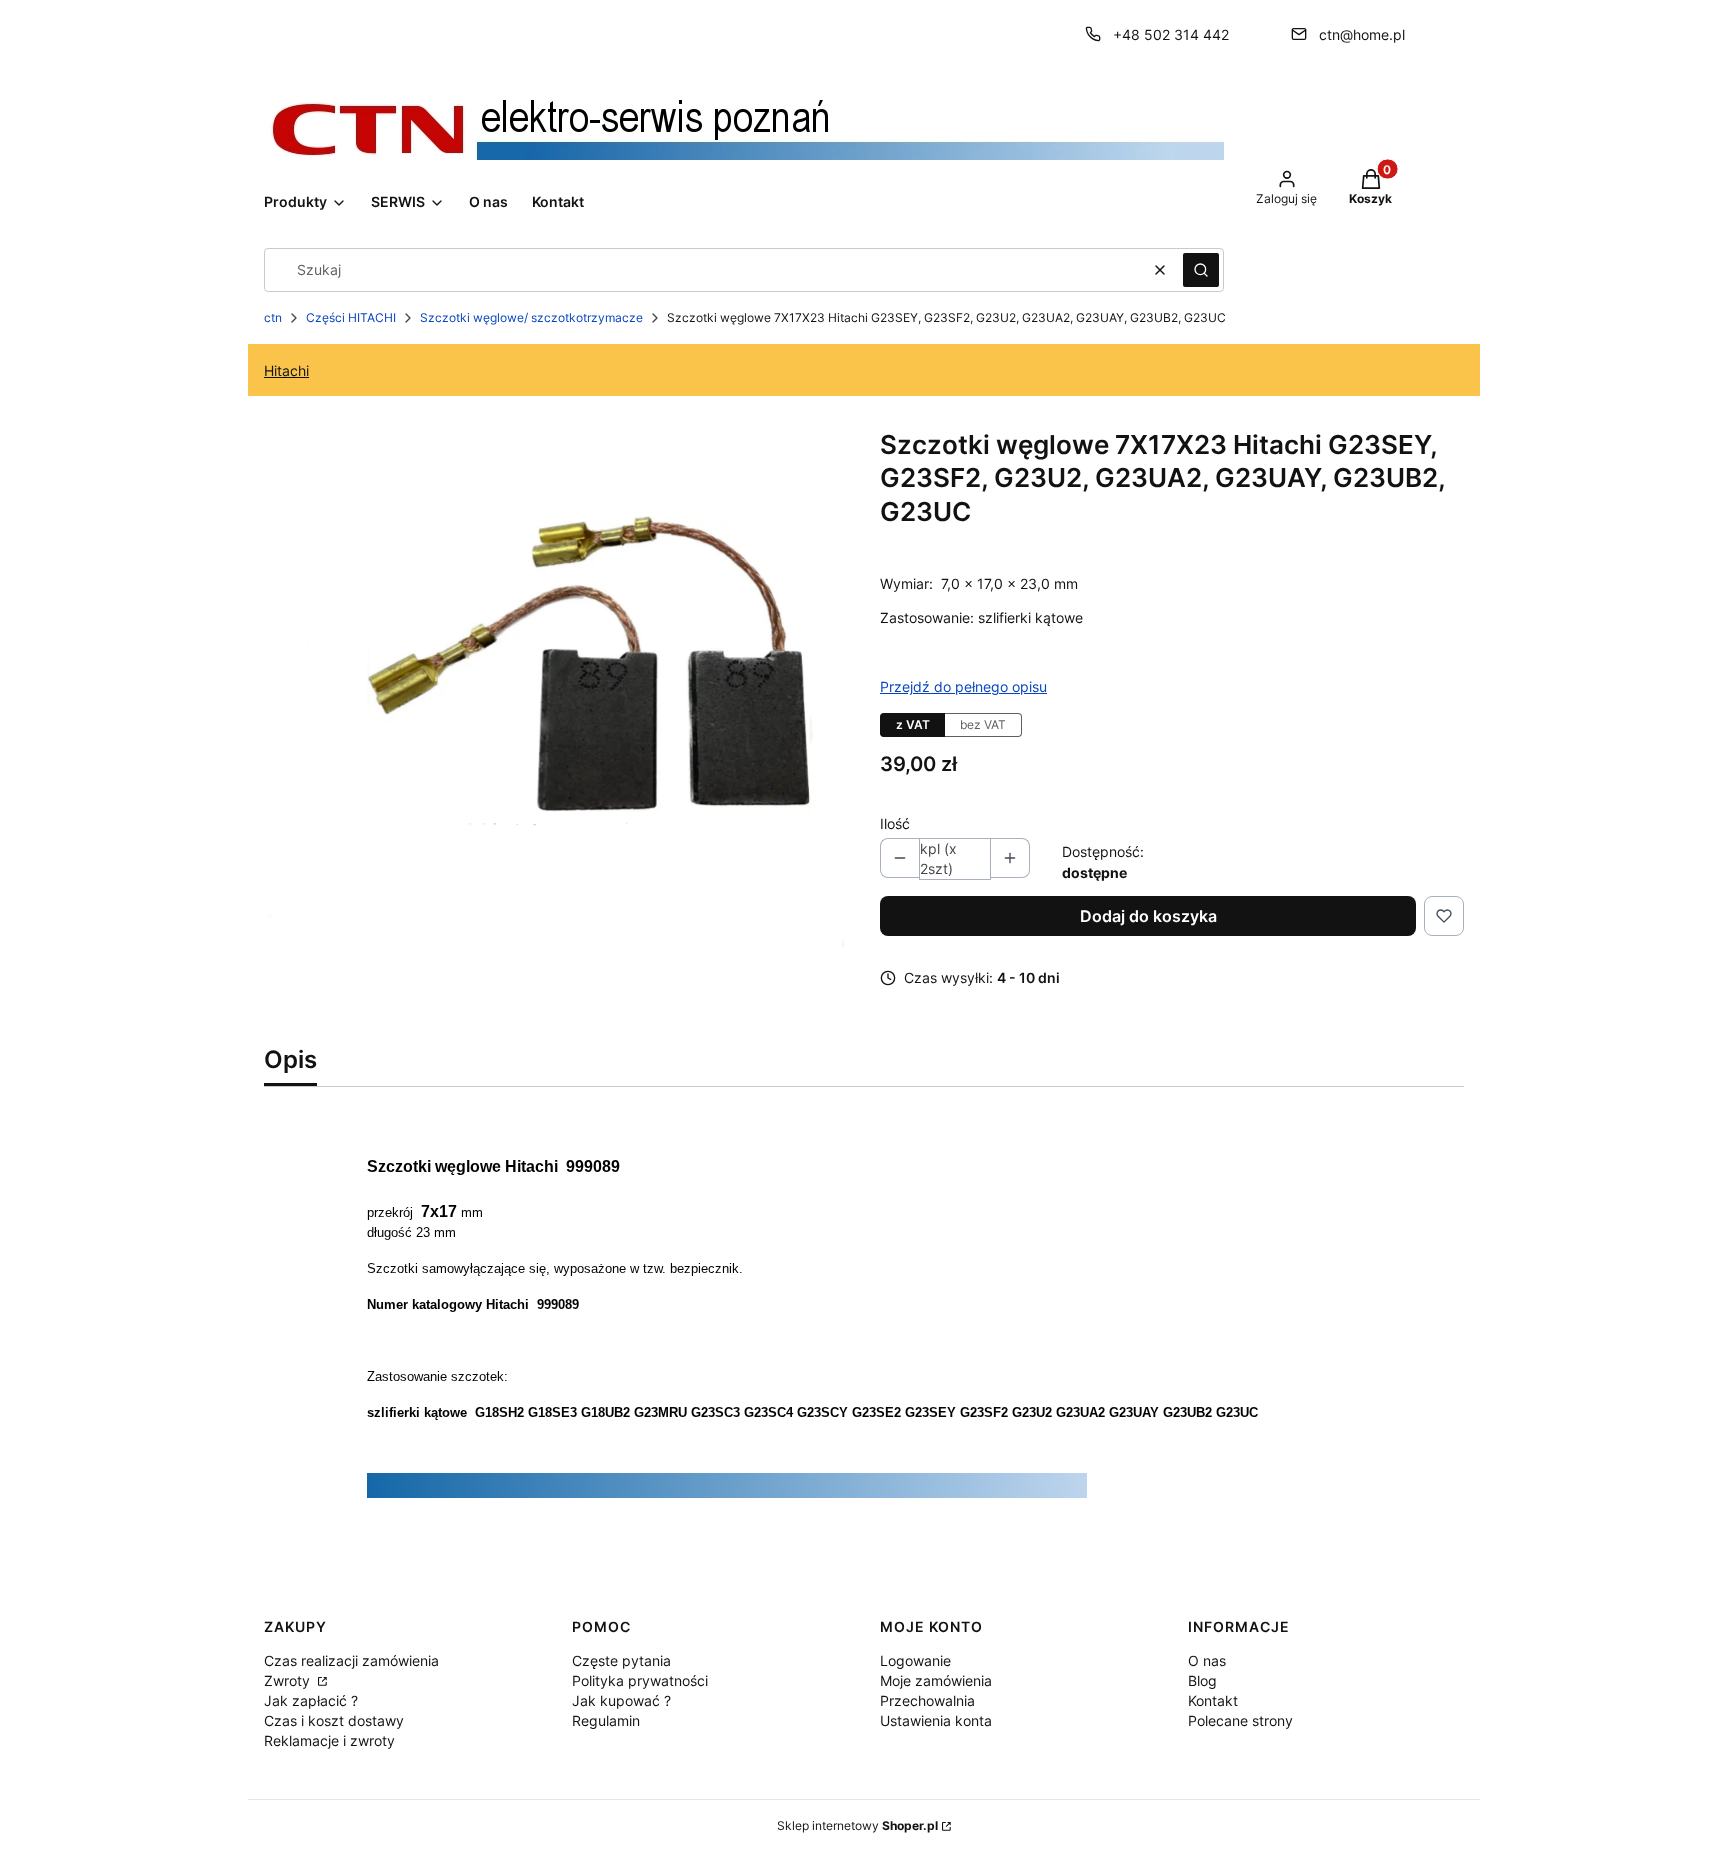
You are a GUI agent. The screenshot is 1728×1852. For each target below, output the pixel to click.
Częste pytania (621, 1660)
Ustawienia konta (936, 1720)
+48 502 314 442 (1171, 34)
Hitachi (286, 370)
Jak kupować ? (621, 1700)
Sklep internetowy (857, 1825)
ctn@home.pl (1362, 34)
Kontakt (1213, 1700)
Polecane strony (1240, 1720)
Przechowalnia (927, 1700)
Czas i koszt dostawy (334, 1720)
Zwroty (289, 1680)
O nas (1207, 1660)
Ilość (895, 823)
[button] (1201, 270)
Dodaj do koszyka (1148, 916)
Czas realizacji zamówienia (351, 1660)
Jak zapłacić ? (311, 1700)
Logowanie (915, 1660)
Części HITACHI (351, 317)
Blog (1202, 1680)
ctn (273, 317)
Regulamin (606, 1720)
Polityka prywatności (640, 1680)
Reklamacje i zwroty (329, 1740)
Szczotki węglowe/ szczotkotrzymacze (531, 317)
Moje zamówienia (936, 1680)
